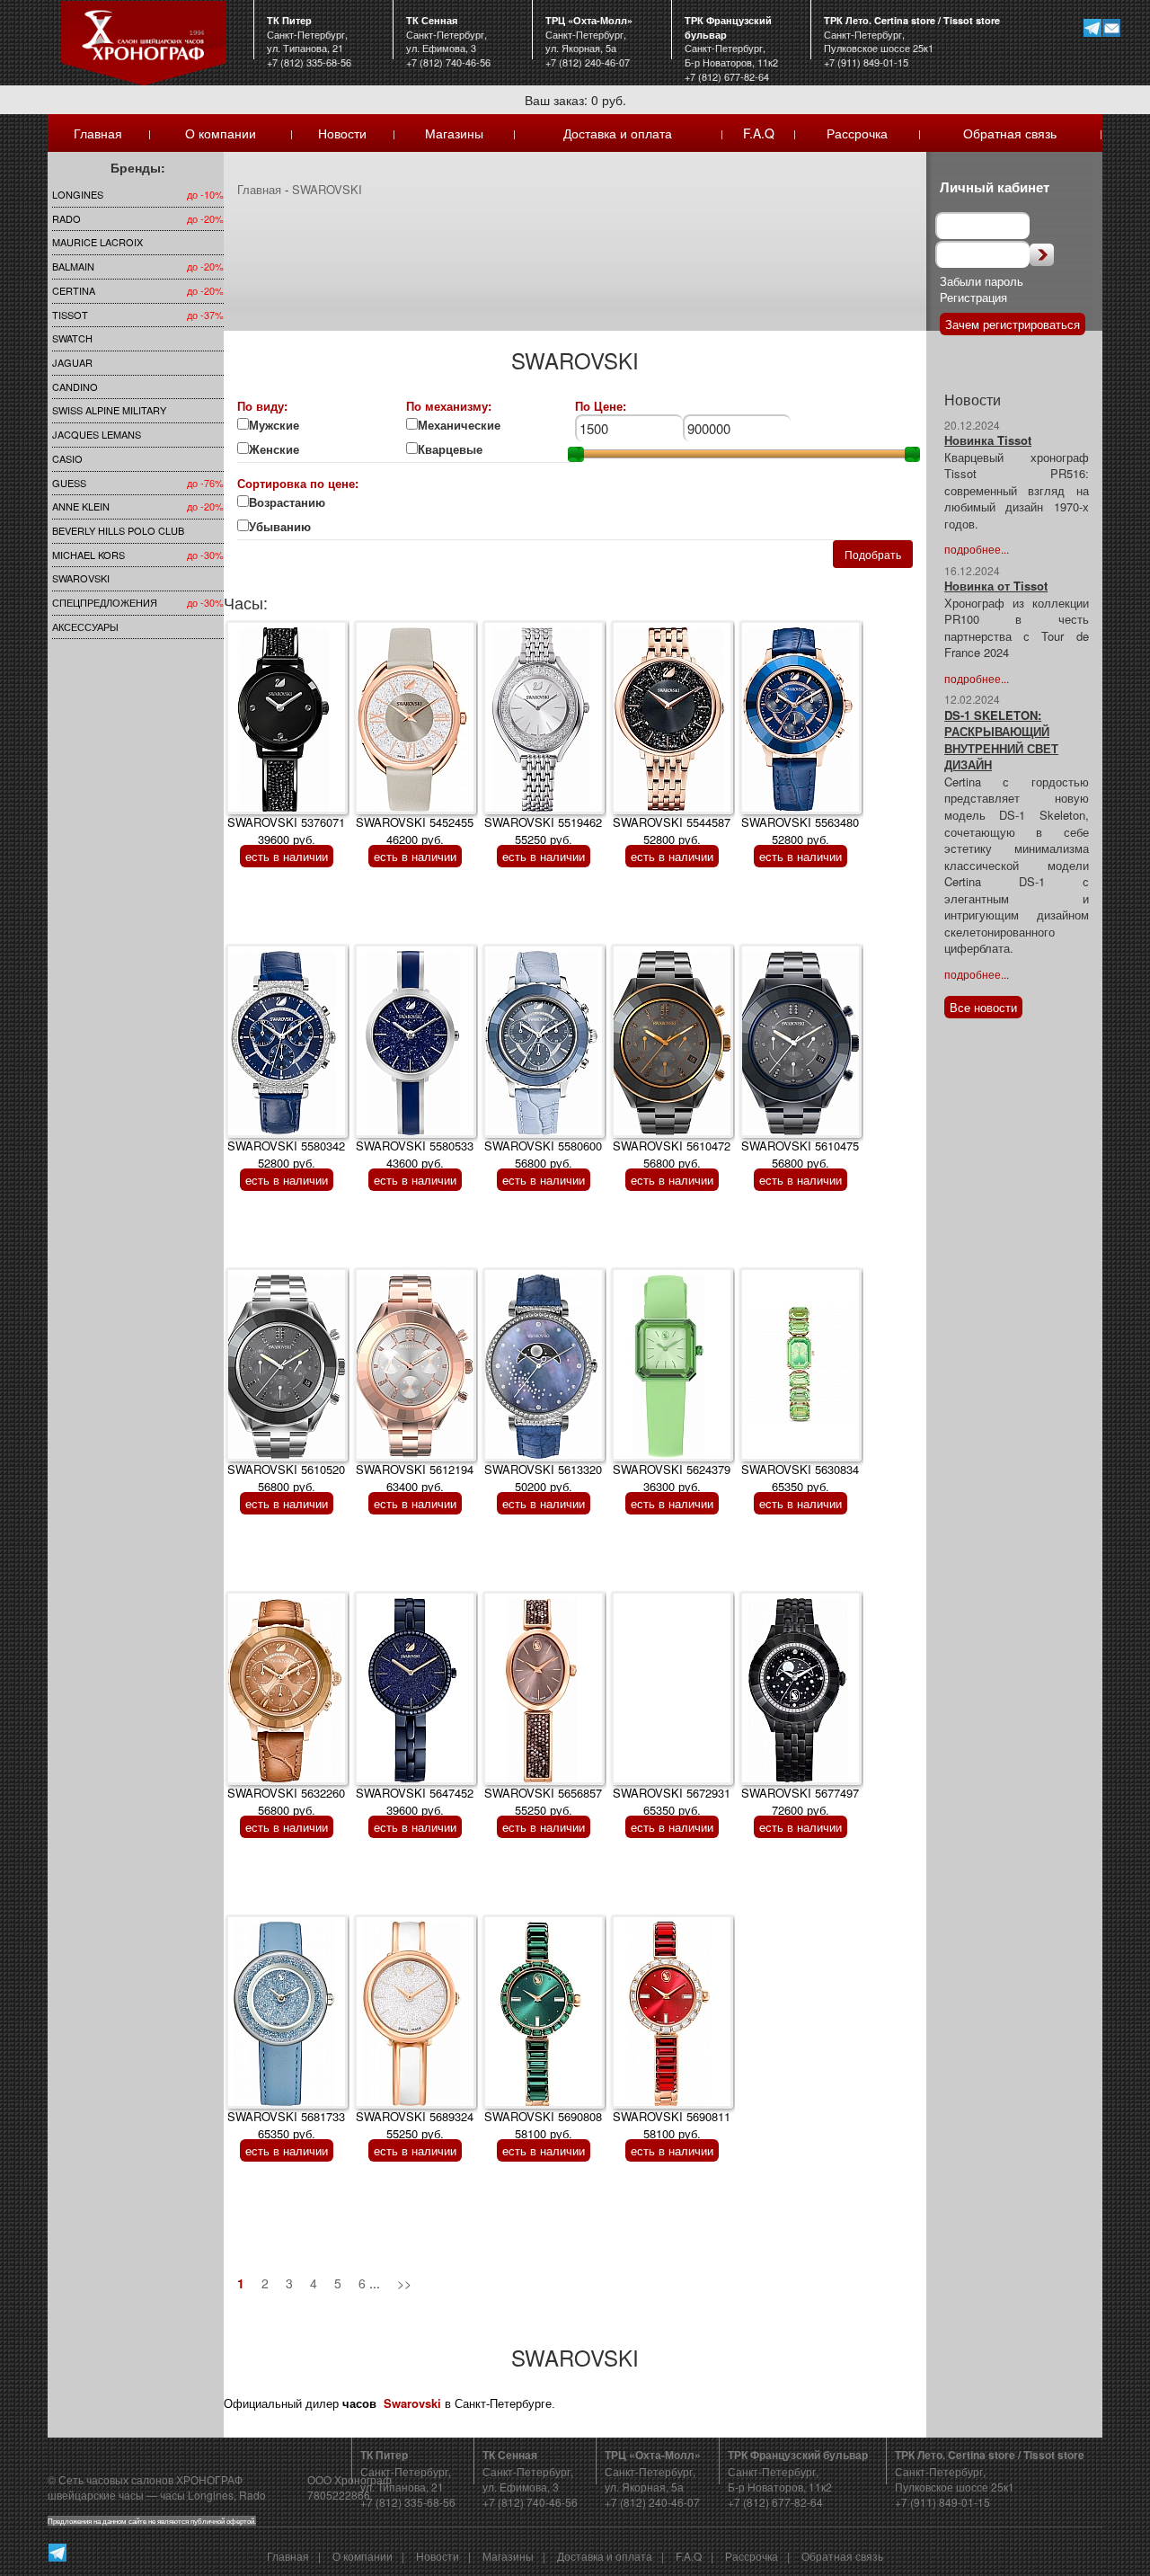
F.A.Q (759, 133)
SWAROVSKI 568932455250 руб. (415, 2125)
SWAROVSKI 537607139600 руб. (286, 831)
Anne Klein (81, 506)
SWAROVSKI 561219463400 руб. (415, 1478)
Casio (67, 458)
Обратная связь (1010, 133)
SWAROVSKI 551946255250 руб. (543, 831)
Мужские (274, 425)
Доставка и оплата (618, 133)
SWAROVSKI (81, 578)
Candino (75, 386)
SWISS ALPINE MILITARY (109, 410)
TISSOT (70, 315)
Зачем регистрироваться (1013, 324)
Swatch (72, 338)
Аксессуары (85, 626)
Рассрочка (857, 133)
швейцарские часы (96, 2495)
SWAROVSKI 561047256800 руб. (672, 1154)
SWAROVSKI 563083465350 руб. (800, 1478)
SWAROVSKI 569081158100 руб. (672, 2125)
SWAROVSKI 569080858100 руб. (543, 2125)
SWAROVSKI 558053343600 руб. (415, 1154)
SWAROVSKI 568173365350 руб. (286, 2125)
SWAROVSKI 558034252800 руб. (286, 1154)
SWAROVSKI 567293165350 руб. (672, 1801)
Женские (276, 449)
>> (404, 2283)
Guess (69, 483)
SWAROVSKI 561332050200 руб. (543, 1478)
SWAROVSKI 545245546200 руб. (415, 831)
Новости (342, 133)
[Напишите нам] (1111, 27)
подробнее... (977, 549)
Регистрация (973, 297)
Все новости (983, 1007)
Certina (74, 290)
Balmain (73, 266)
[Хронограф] (143, 41)
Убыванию (291, 527)
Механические (459, 425)
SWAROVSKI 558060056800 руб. (543, 1154)
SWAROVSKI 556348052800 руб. (800, 831)
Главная (98, 133)
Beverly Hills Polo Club (118, 530)
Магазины (454, 133)
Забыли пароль (982, 281)
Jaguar (72, 362)
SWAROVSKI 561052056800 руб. (286, 1478)
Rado (66, 218)
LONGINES (78, 194)
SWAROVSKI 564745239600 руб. (415, 1801)
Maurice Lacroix (97, 242)
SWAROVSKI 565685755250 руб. (543, 1801)
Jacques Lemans (97, 434)
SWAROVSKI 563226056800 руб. (286, 1801)
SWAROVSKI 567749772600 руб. (800, 1801)
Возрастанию (287, 502)
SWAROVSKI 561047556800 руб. (800, 1154)
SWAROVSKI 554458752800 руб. (672, 831)
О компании (221, 133)
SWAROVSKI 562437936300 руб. (672, 1478)
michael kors (88, 555)
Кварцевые (461, 449)
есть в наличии (287, 856)
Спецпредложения (105, 602)
